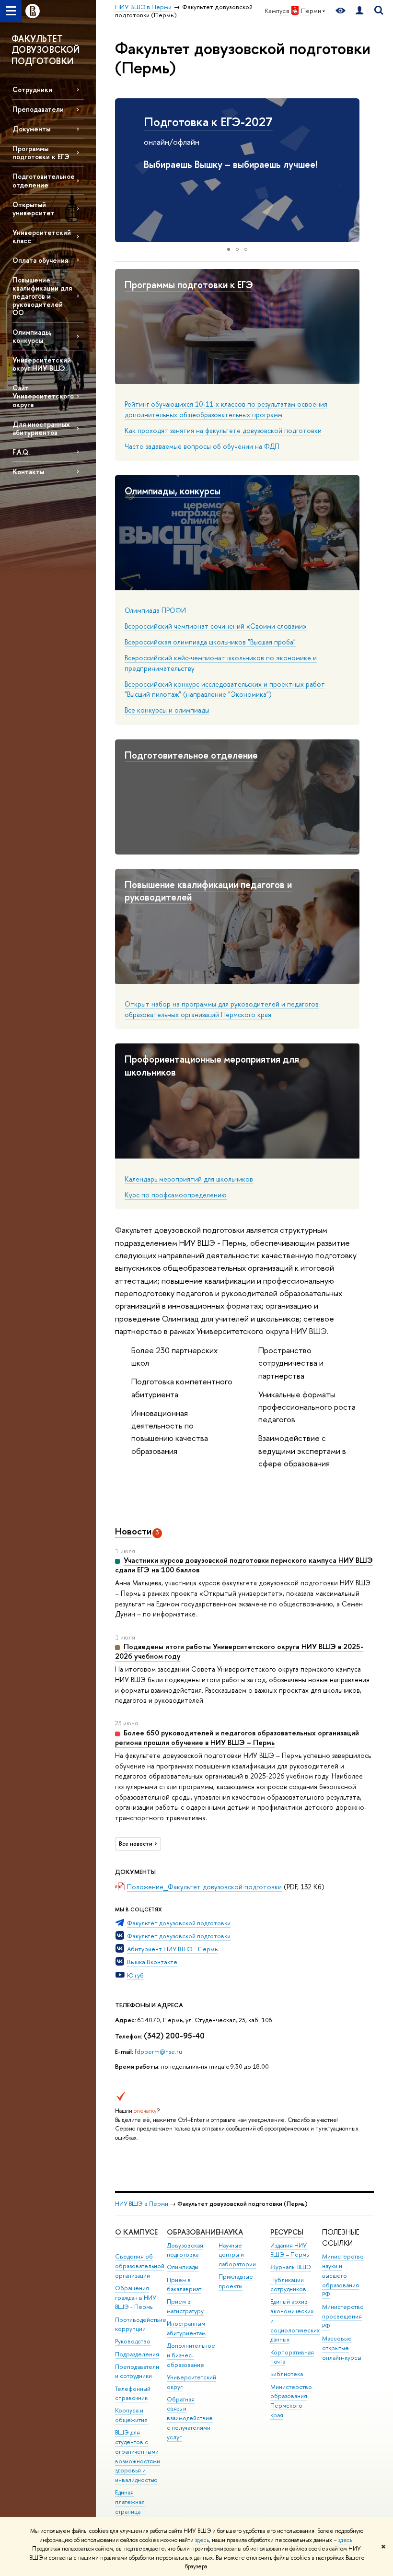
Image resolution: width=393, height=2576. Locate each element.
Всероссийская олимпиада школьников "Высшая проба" (210, 642)
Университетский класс (42, 236)
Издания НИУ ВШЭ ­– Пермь (289, 2250)
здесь (202, 2540)
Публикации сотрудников (288, 2285)
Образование (193, 2232)
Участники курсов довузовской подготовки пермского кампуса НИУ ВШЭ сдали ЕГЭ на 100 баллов (244, 1565)
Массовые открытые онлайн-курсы (342, 2348)
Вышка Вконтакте (152, 1962)
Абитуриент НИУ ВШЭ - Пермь (172, 1949)
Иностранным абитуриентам (186, 2328)
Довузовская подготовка (185, 2250)
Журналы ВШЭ (291, 2267)
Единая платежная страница (130, 2502)
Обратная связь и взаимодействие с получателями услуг (190, 2418)
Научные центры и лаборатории (237, 2255)
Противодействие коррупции (141, 2324)
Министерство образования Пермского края (291, 2401)
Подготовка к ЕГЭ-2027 (208, 122)
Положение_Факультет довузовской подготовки (204, 1887)
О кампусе (136, 2232)
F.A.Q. (21, 452)
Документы (31, 129)
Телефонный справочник (133, 2394)
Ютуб (135, 1975)
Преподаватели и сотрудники (137, 2371)
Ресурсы (287, 2232)
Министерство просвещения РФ (343, 2316)
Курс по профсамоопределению (176, 1195)
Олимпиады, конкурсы (32, 336)
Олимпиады (183, 2267)
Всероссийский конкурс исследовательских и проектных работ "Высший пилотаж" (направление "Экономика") (225, 689)
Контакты (28, 472)
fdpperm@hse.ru (158, 2051)
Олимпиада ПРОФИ (155, 610)
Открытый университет (34, 209)
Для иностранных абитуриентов (41, 428)
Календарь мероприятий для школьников (189, 1179)
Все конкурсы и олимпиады (167, 710)
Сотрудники (32, 89)
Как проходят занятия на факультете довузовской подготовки (223, 430)
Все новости (136, 1844)
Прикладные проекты (236, 2281)
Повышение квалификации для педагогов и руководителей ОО (42, 296)
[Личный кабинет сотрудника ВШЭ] (359, 11)
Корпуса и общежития (131, 2415)
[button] (124, 170)
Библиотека (287, 2374)
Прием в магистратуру (185, 2306)
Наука (231, 2232)
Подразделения (137, 2354)
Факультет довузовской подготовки (179, 1923)
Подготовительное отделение (44, 180)
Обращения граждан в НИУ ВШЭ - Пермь (136, 2298)
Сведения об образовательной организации (140, 2266)
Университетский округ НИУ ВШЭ (42, 364)
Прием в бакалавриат (184, 2285)
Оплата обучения (40, 260)
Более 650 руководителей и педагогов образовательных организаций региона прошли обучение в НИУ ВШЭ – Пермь (237, 1738)
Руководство (133, 2341)
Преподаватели (38, 109)
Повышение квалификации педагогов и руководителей (208, 891)
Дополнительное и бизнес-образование (191, 2355)
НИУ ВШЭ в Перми (142, 2204)
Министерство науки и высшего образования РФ (343, 2275)
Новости (133, 1531)
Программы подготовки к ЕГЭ (41, 152)
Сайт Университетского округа (43, 396)
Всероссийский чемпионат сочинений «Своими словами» (216, 626)
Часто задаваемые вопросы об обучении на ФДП (202, 446)
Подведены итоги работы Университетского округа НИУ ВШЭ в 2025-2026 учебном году (239, 1651)
